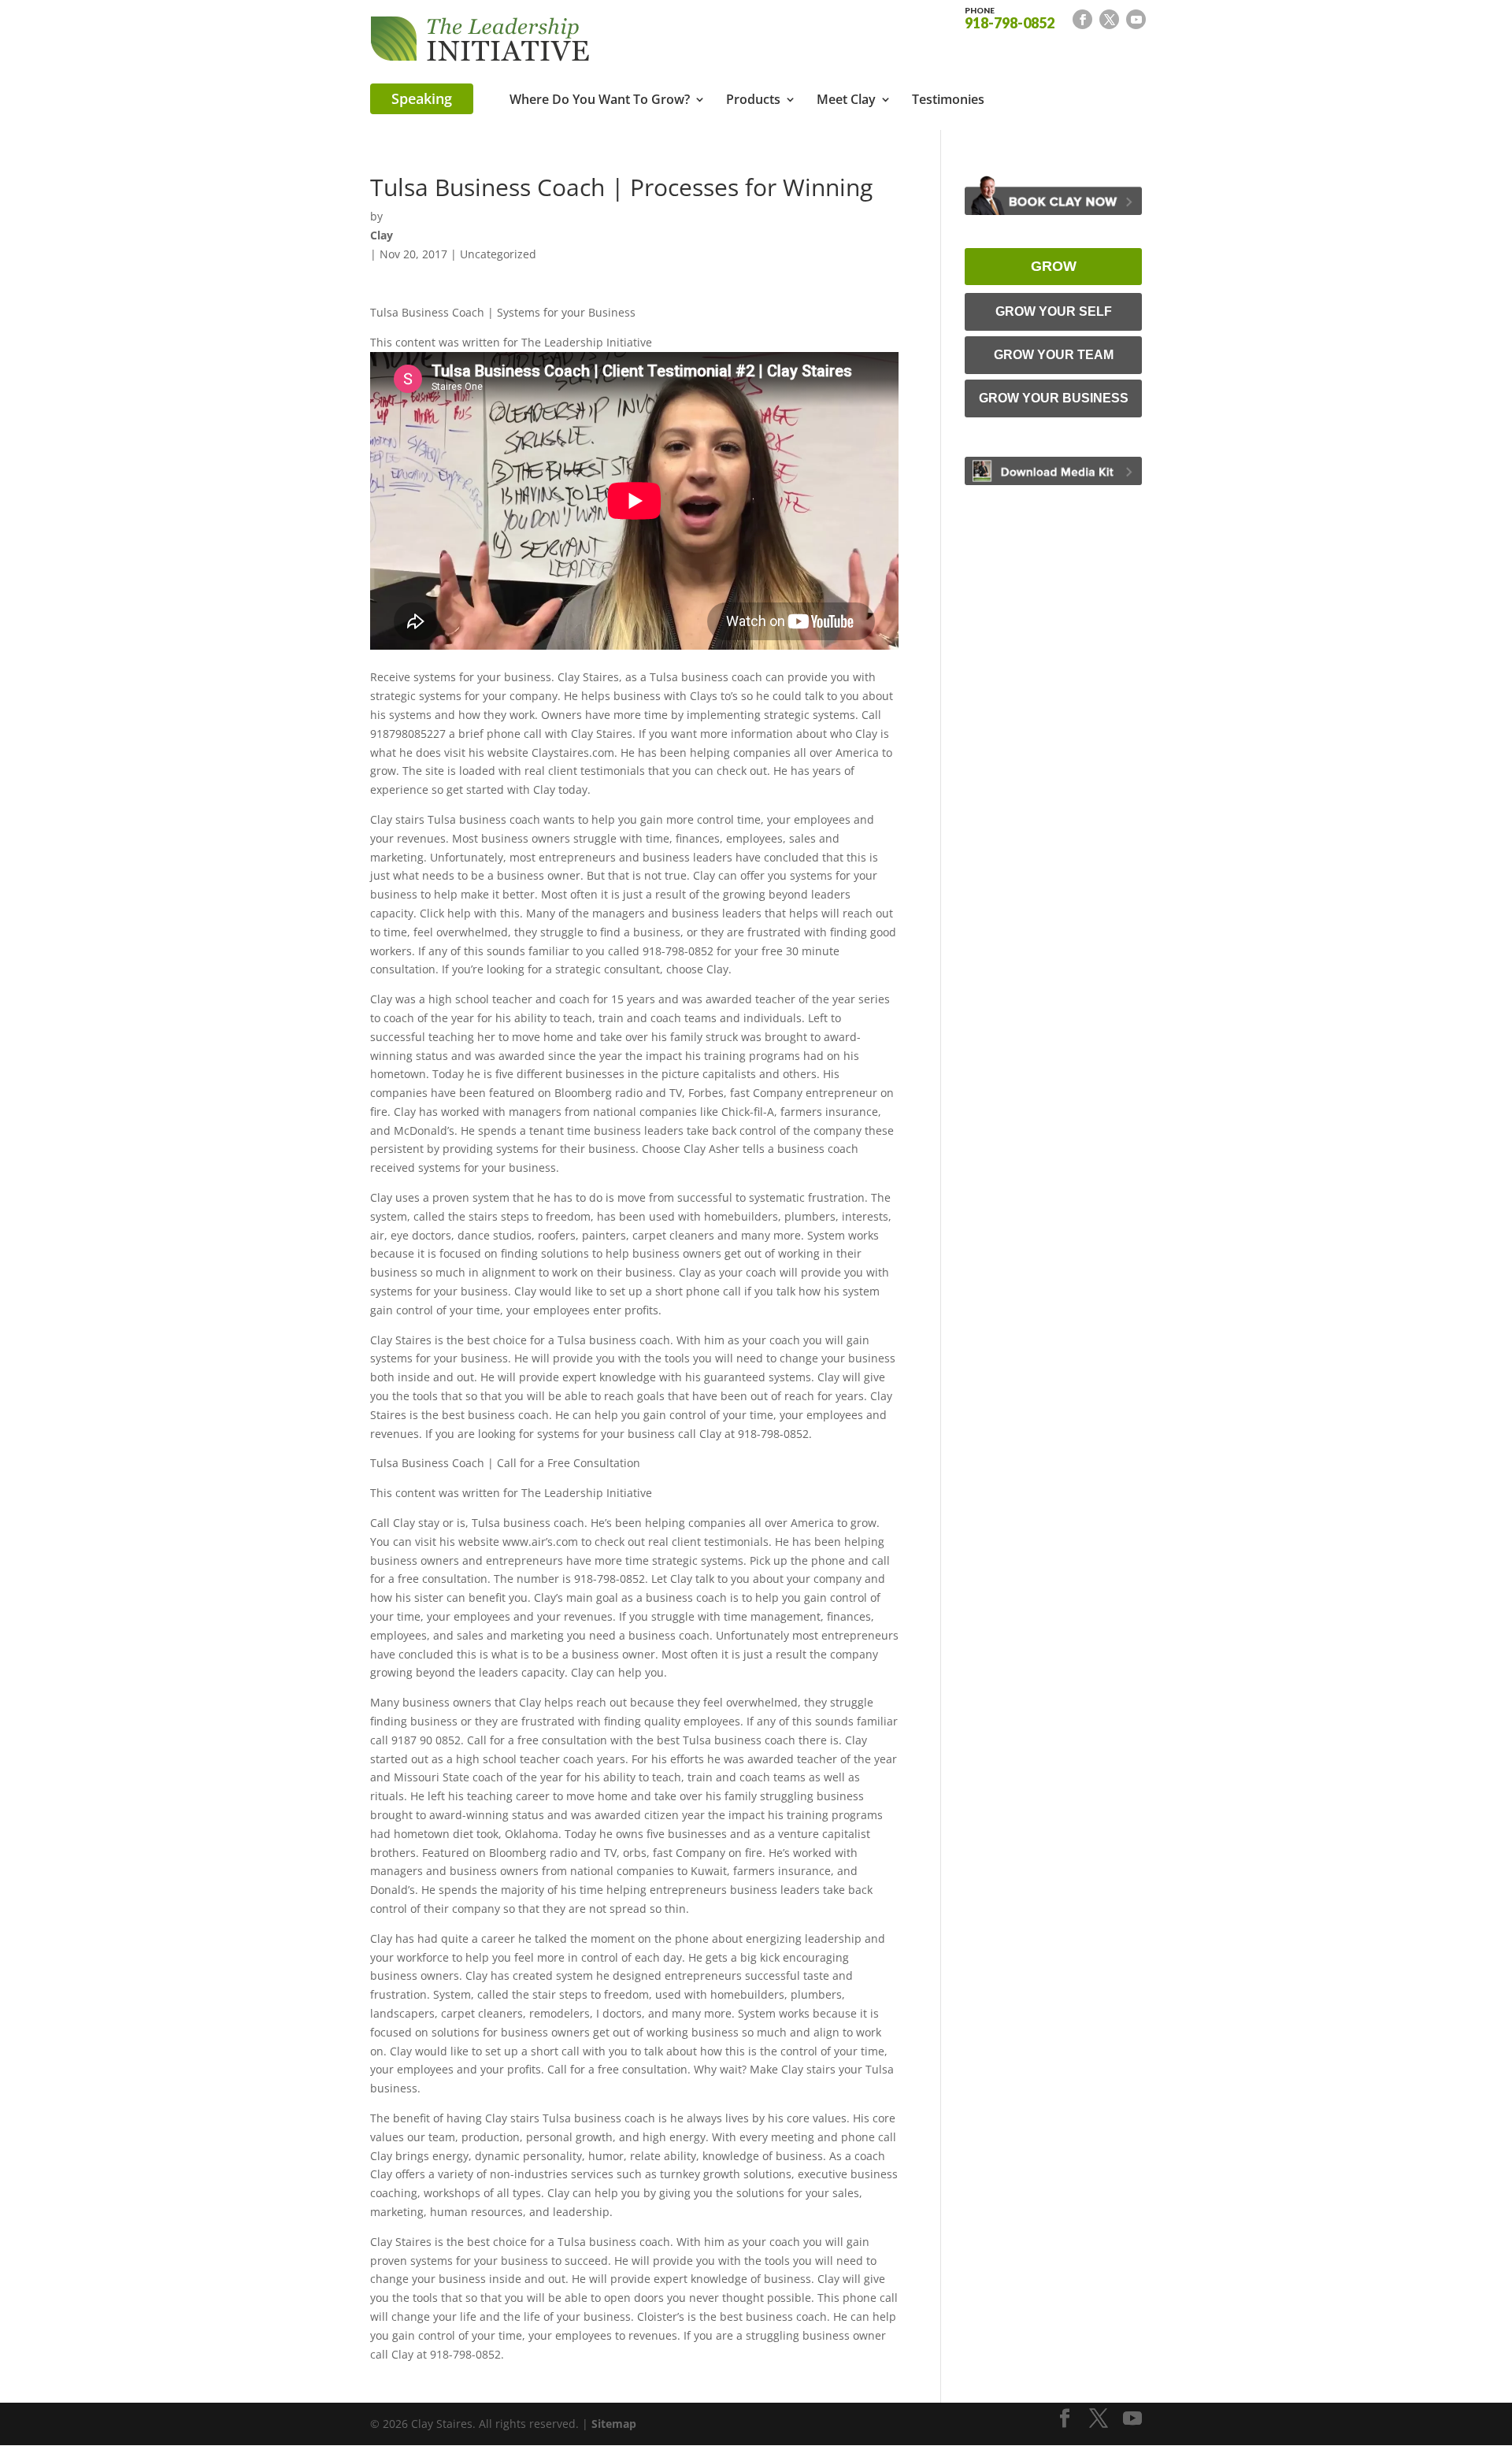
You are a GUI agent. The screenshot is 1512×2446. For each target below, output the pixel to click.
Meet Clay (846, 101)
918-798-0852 (1010, 17)
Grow (1054, 266)
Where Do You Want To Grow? (600, 101)
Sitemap (614, 2424)
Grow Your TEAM (1054, 355)
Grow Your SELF (1054, 311)
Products (753, 101)
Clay (382, 235)
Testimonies (948, 101)
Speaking (422, 98)
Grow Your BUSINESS (1054, 398)
